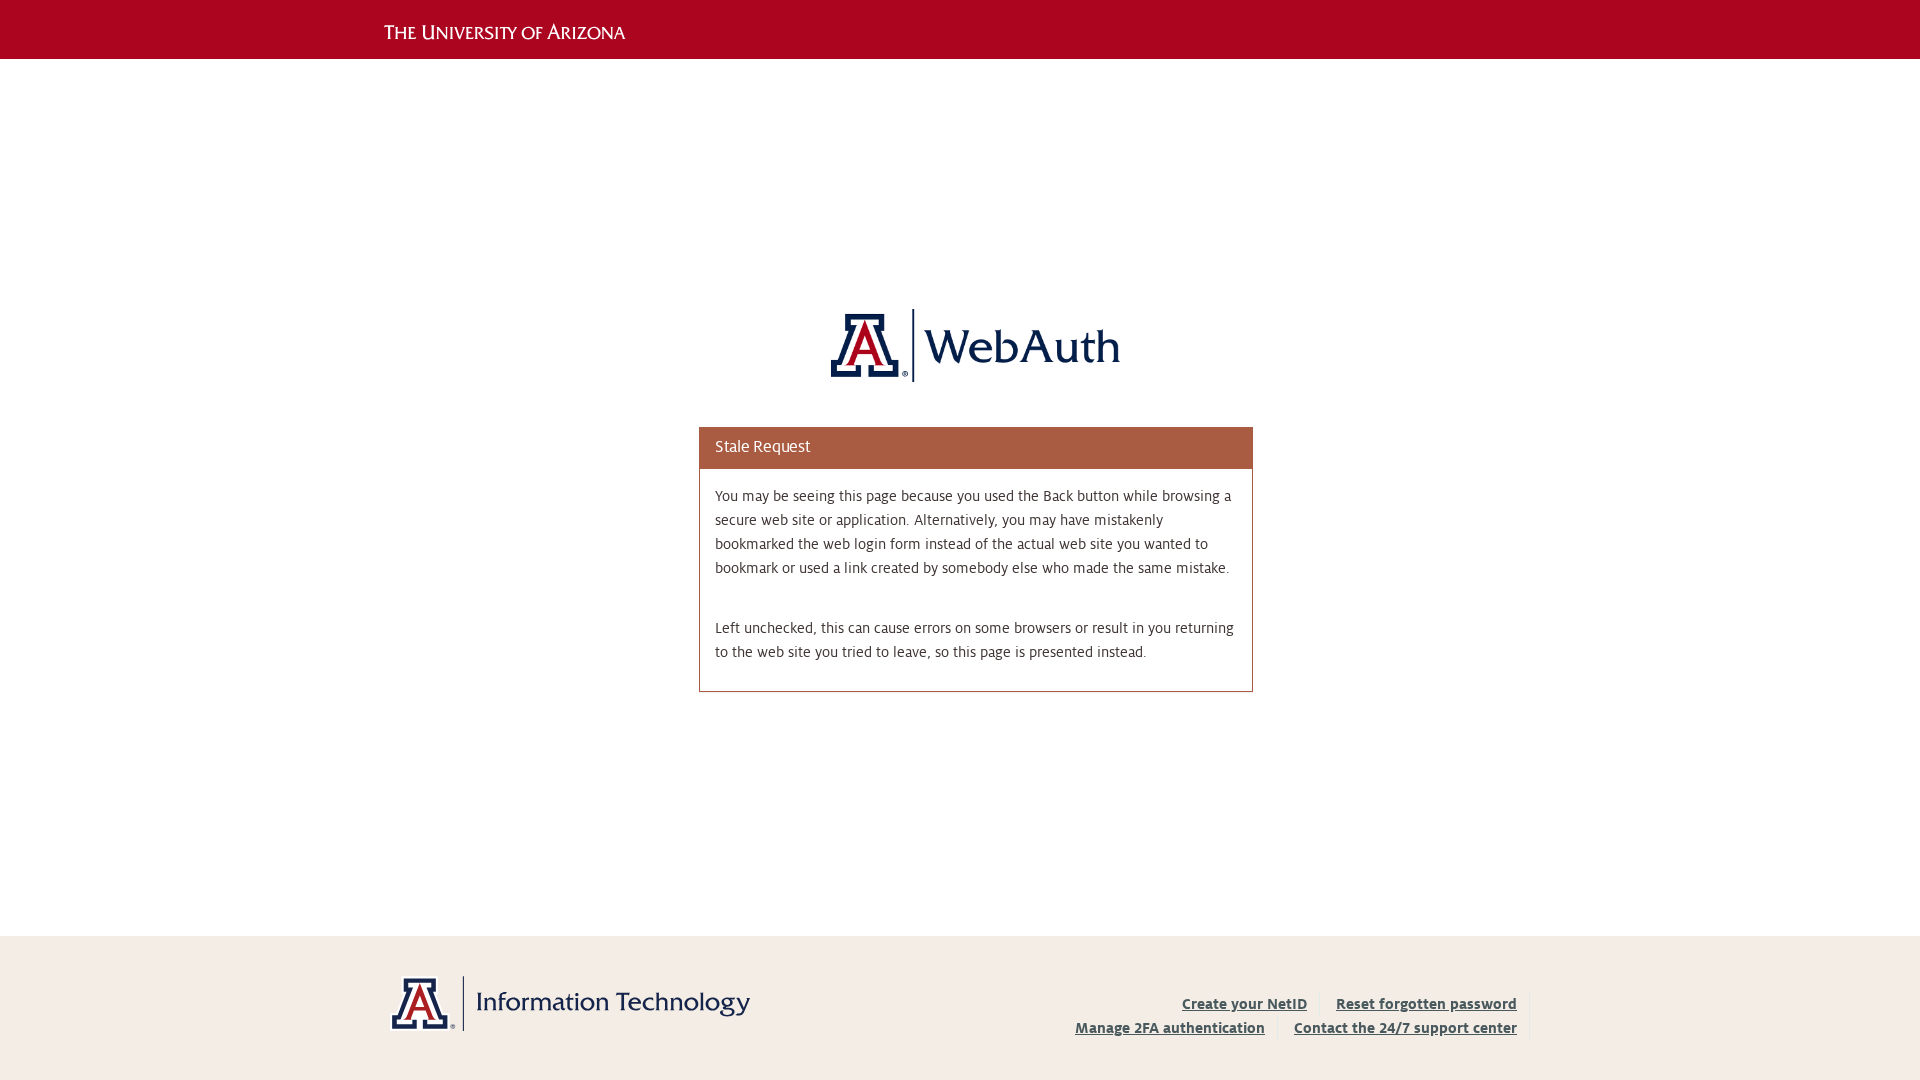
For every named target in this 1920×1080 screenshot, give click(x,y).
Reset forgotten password (1426, 1004)
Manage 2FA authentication (1170, 1028)
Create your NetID (1244, 1004)
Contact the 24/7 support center (1405, 1028)
